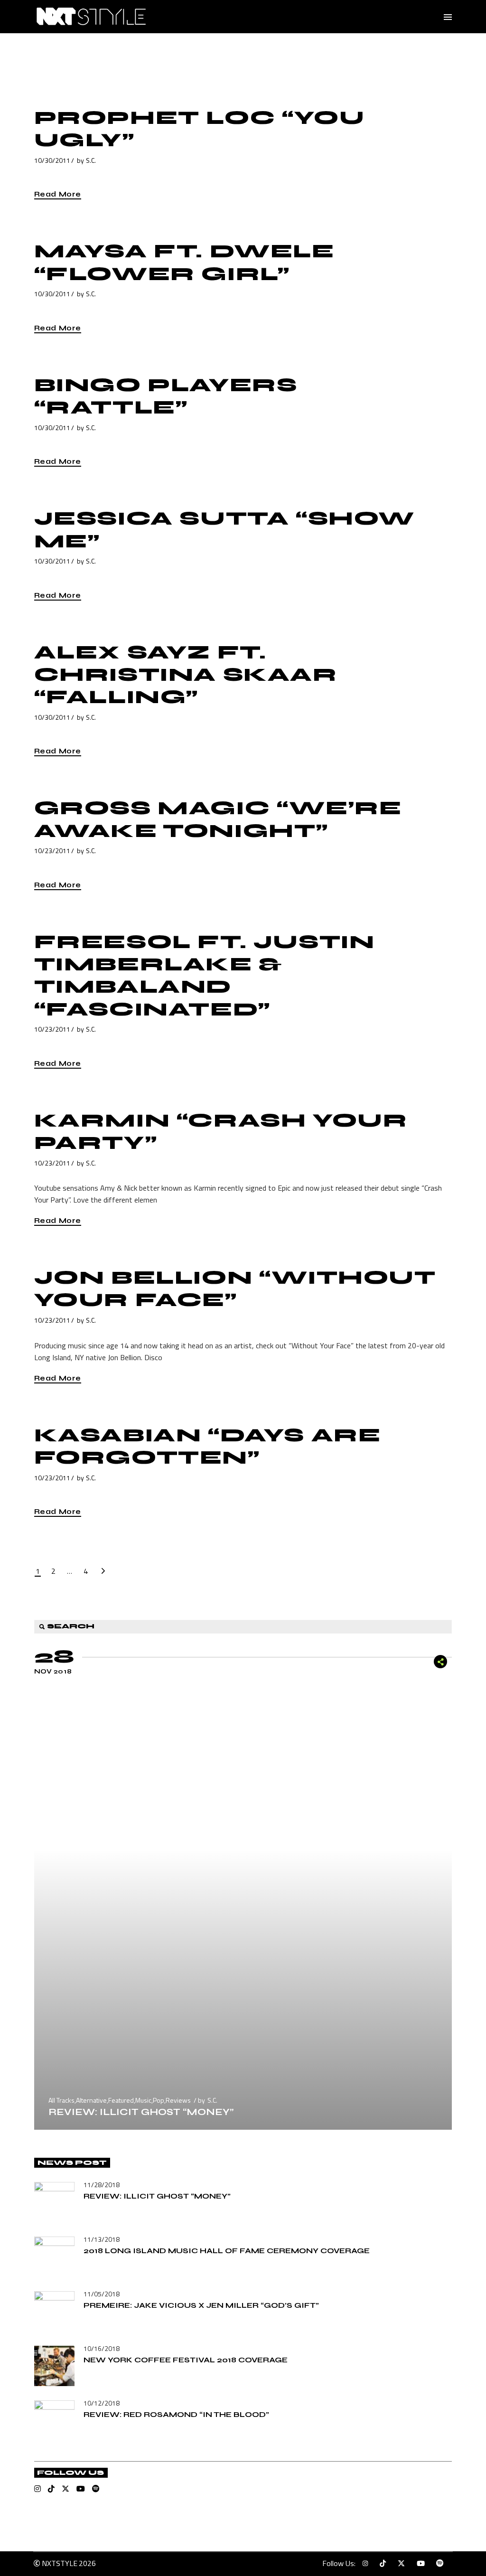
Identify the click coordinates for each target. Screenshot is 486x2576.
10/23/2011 (52, 851)
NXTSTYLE (60, 2563)
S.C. (91, 160)
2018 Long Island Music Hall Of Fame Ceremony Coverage (227, 2251)
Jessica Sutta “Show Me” (224, 530)
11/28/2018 (102, 2185)
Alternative (91, 2100)
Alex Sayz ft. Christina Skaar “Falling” (186, 675)
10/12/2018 (102, 2403)
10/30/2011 (52, 160)
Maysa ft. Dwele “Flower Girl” (184, 262)
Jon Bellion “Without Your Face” (235, 1289)
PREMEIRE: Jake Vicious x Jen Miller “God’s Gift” (201, 2305)
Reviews (178, 2100)
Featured (121, 2100)
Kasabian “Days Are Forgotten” (208, 1446)
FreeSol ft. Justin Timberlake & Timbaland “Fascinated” (205, 976)
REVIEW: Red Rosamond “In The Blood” (176, 2414)
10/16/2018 (102, 2348)
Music (143, 2100)
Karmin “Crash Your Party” (221, 1132)
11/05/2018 (102, 2294)
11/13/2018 (102, 2239)
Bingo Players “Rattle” (166, 396)
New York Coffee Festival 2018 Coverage (186, 2360)
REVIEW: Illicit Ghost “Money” (141, 2112)
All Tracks (61, 2100)
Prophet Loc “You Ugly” (200, 129)
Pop (159, 2100)
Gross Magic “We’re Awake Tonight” (218, 819)
